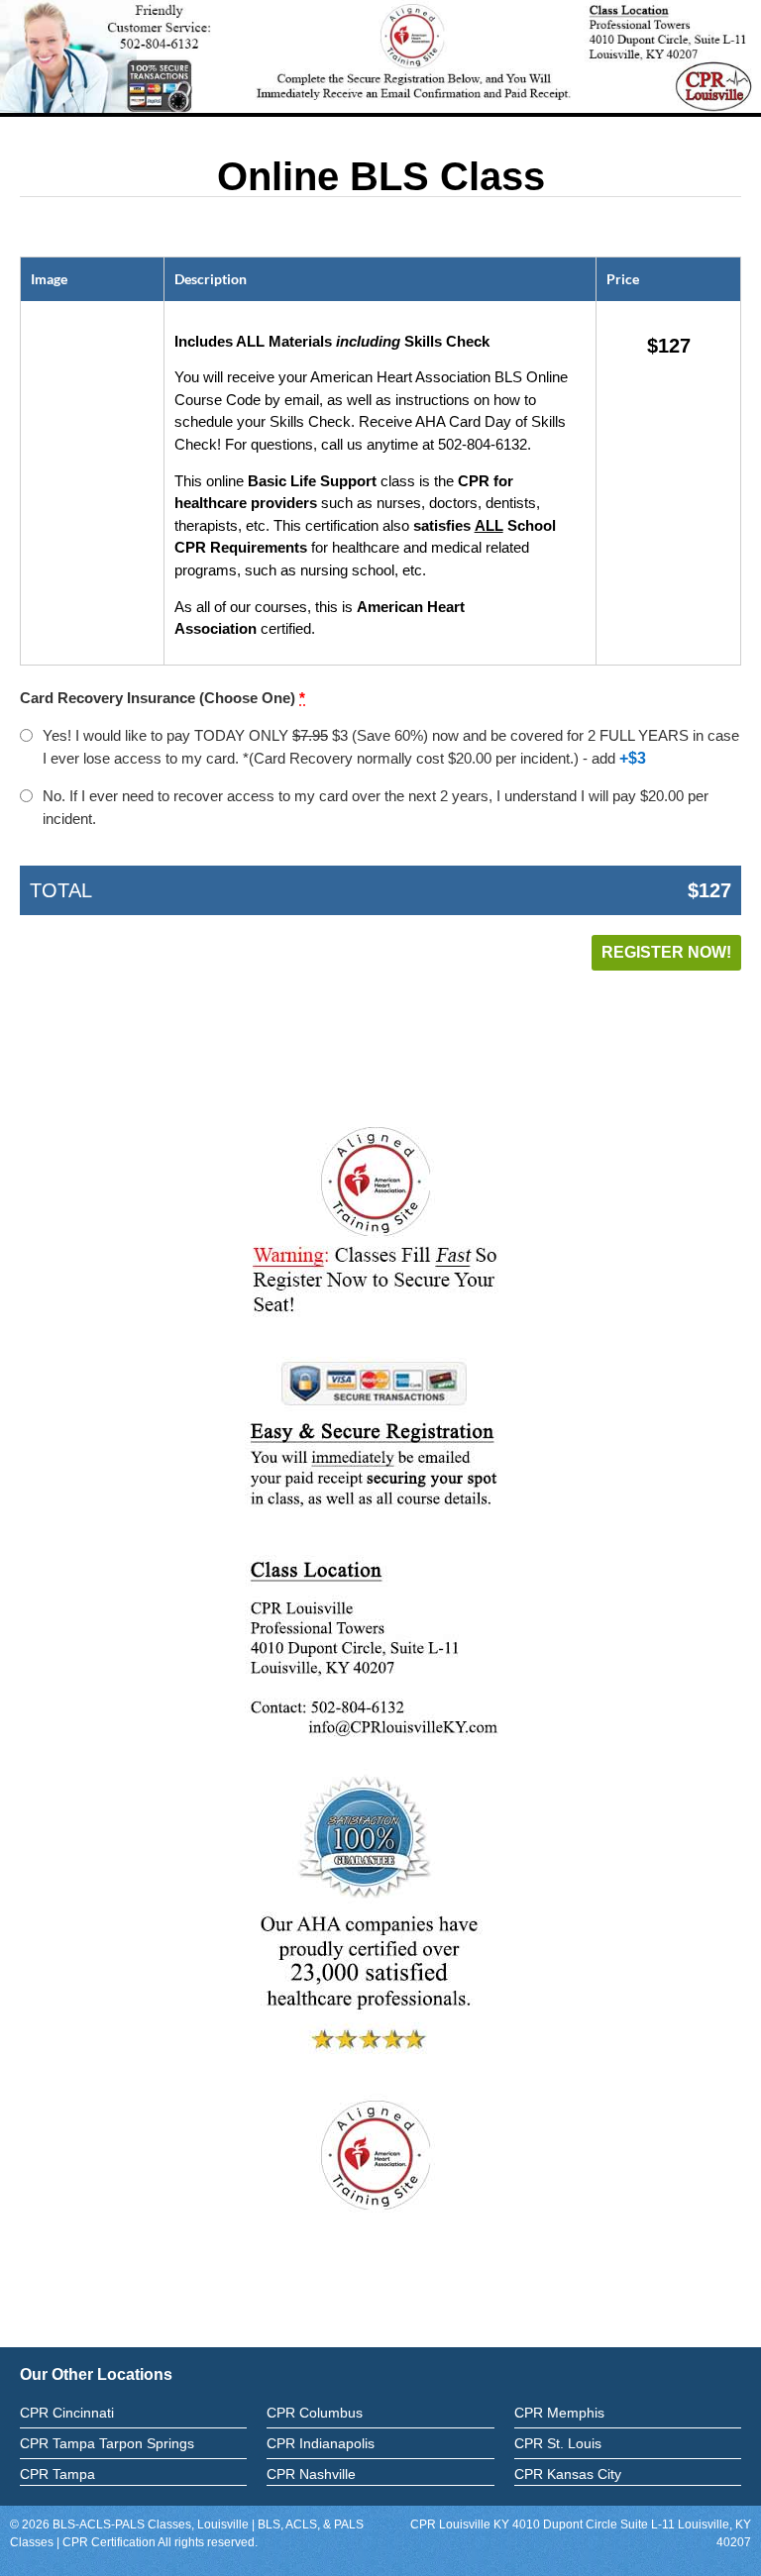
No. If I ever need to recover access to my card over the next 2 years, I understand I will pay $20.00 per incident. (376, 807)
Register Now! (666, 952)
